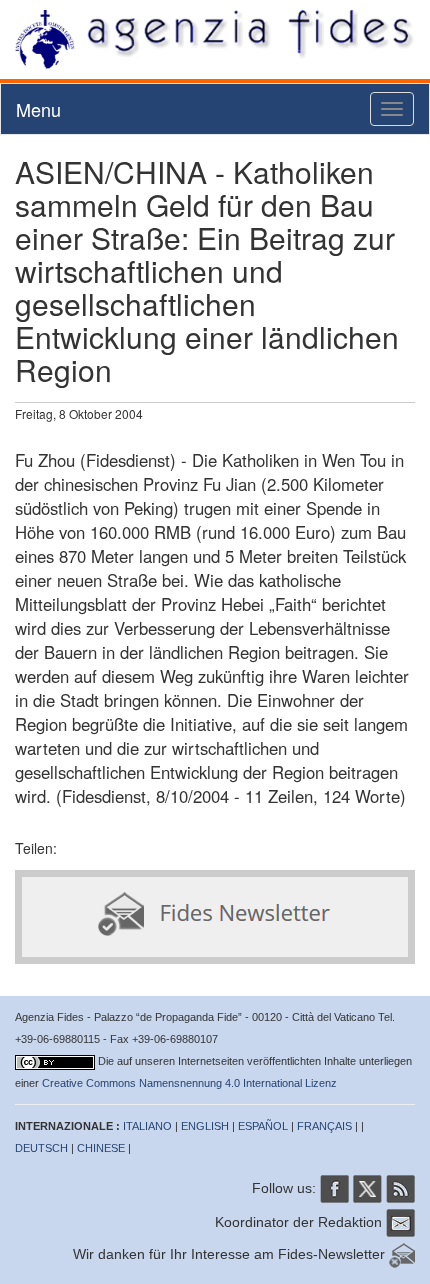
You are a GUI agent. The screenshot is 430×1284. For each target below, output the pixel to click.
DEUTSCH (41, 1148)
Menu (38, 109)
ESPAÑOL (263, 1126)
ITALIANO (147, 1126)
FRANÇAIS (324, 1126)
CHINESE (101, 1148)
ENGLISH (205, 1126)
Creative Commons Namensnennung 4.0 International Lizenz (189, 1083)
